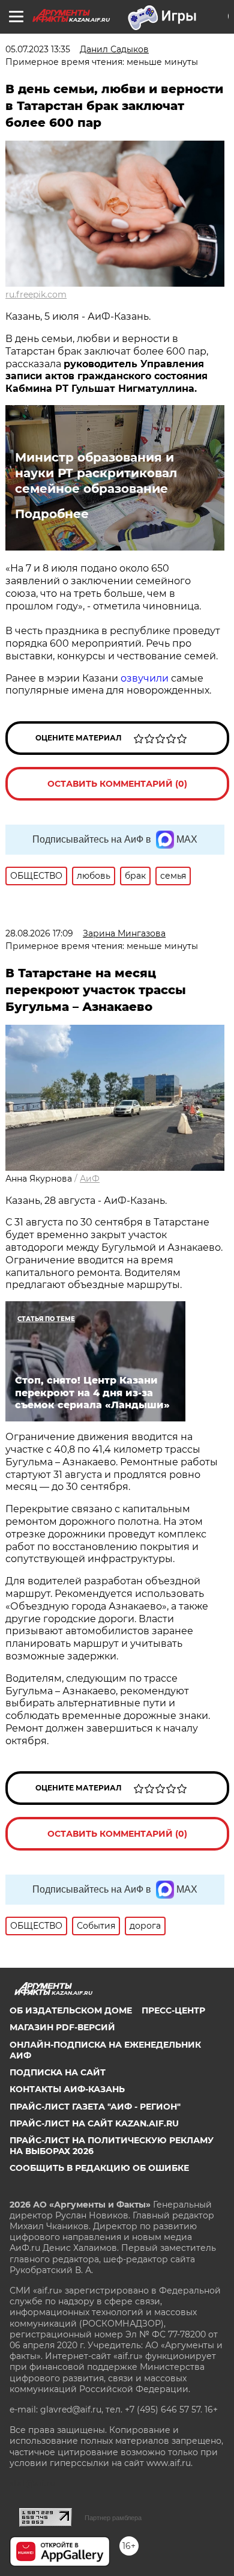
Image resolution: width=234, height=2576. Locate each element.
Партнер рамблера (113, 2518)
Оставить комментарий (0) (117, 784)
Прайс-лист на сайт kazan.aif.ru (94, 2123)
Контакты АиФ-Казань (67, 2089)
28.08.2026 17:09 (39, 933)
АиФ (90, 1179)
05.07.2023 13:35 (38, 49)
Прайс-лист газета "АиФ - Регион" (95, 2107)
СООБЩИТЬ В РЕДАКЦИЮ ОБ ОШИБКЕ (99, 2168)
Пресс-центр (173, 2010)
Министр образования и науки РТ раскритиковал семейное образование (96, 473)
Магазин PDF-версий (62, 2027)
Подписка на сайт (58, 2072)
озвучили (145, 678)
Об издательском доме (71, 2010)
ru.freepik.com (36, 295)
